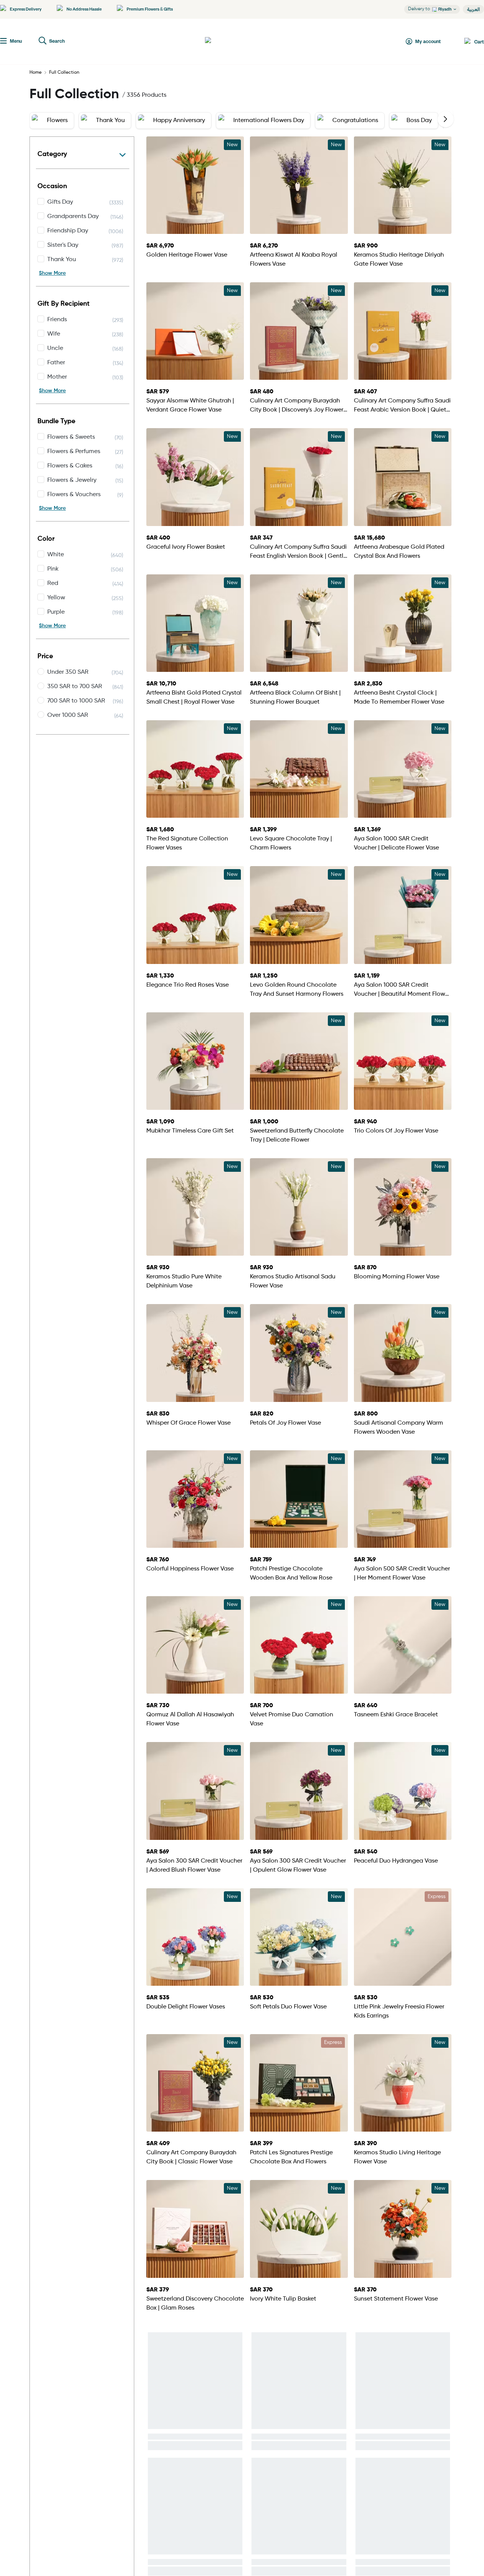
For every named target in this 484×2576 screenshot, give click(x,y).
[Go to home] (233, 42)
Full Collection (64, 73)
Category (52, 154)
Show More (52, 273)
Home (36, 73)
